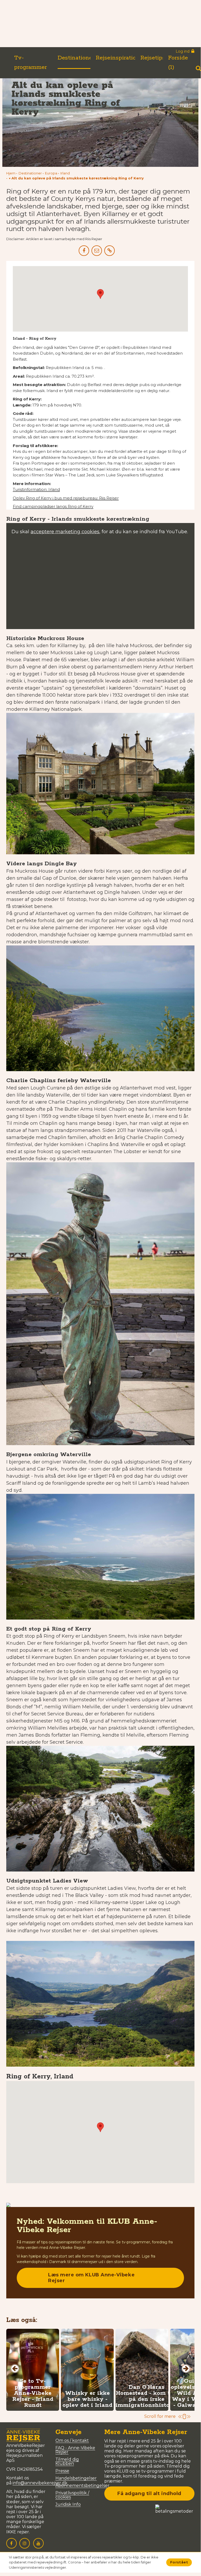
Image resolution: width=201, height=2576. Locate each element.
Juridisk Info (68, 2504)
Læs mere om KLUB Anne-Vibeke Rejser (91, 2278)
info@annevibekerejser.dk (40, 2483)
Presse (62, 2471)
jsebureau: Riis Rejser (66, 498)
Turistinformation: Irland (36, 489)
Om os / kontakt (72, 2440)
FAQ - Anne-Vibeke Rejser (75, 2450)
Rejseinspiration (118, 58)
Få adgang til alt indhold (149, 2494)
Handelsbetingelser (76, 2478)
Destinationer (76, 58)
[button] (76, 178)
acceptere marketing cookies (65, 532)
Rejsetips (153, 58)
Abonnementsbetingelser (82, 2486)
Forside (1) (178, 63)
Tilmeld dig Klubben (67, 2461)
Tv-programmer (30, 63)
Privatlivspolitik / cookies (72, 2495)
